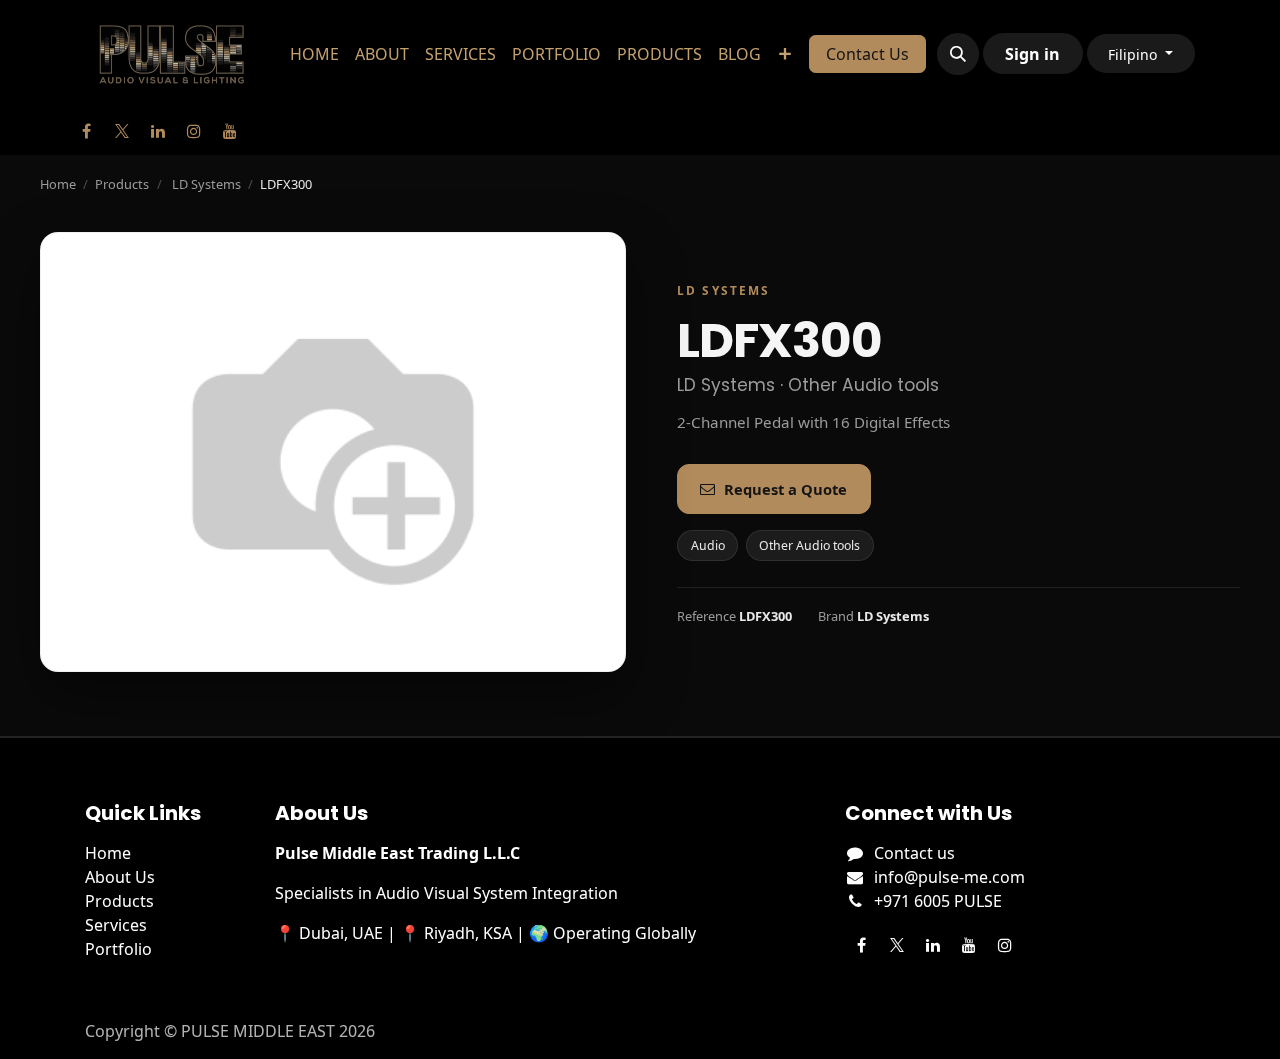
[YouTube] (230, 131)
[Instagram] (194, 131)
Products (122, 184)
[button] (958, 54)
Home (58, 184)
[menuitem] (314, 54)
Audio (708, 545)
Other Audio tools (809, 545)
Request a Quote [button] (785, 489)
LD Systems (206, 184)
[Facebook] (86, 131)
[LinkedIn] (158, 131)
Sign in (1032, 54)
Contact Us (867, 54)
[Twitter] (122, 131)
